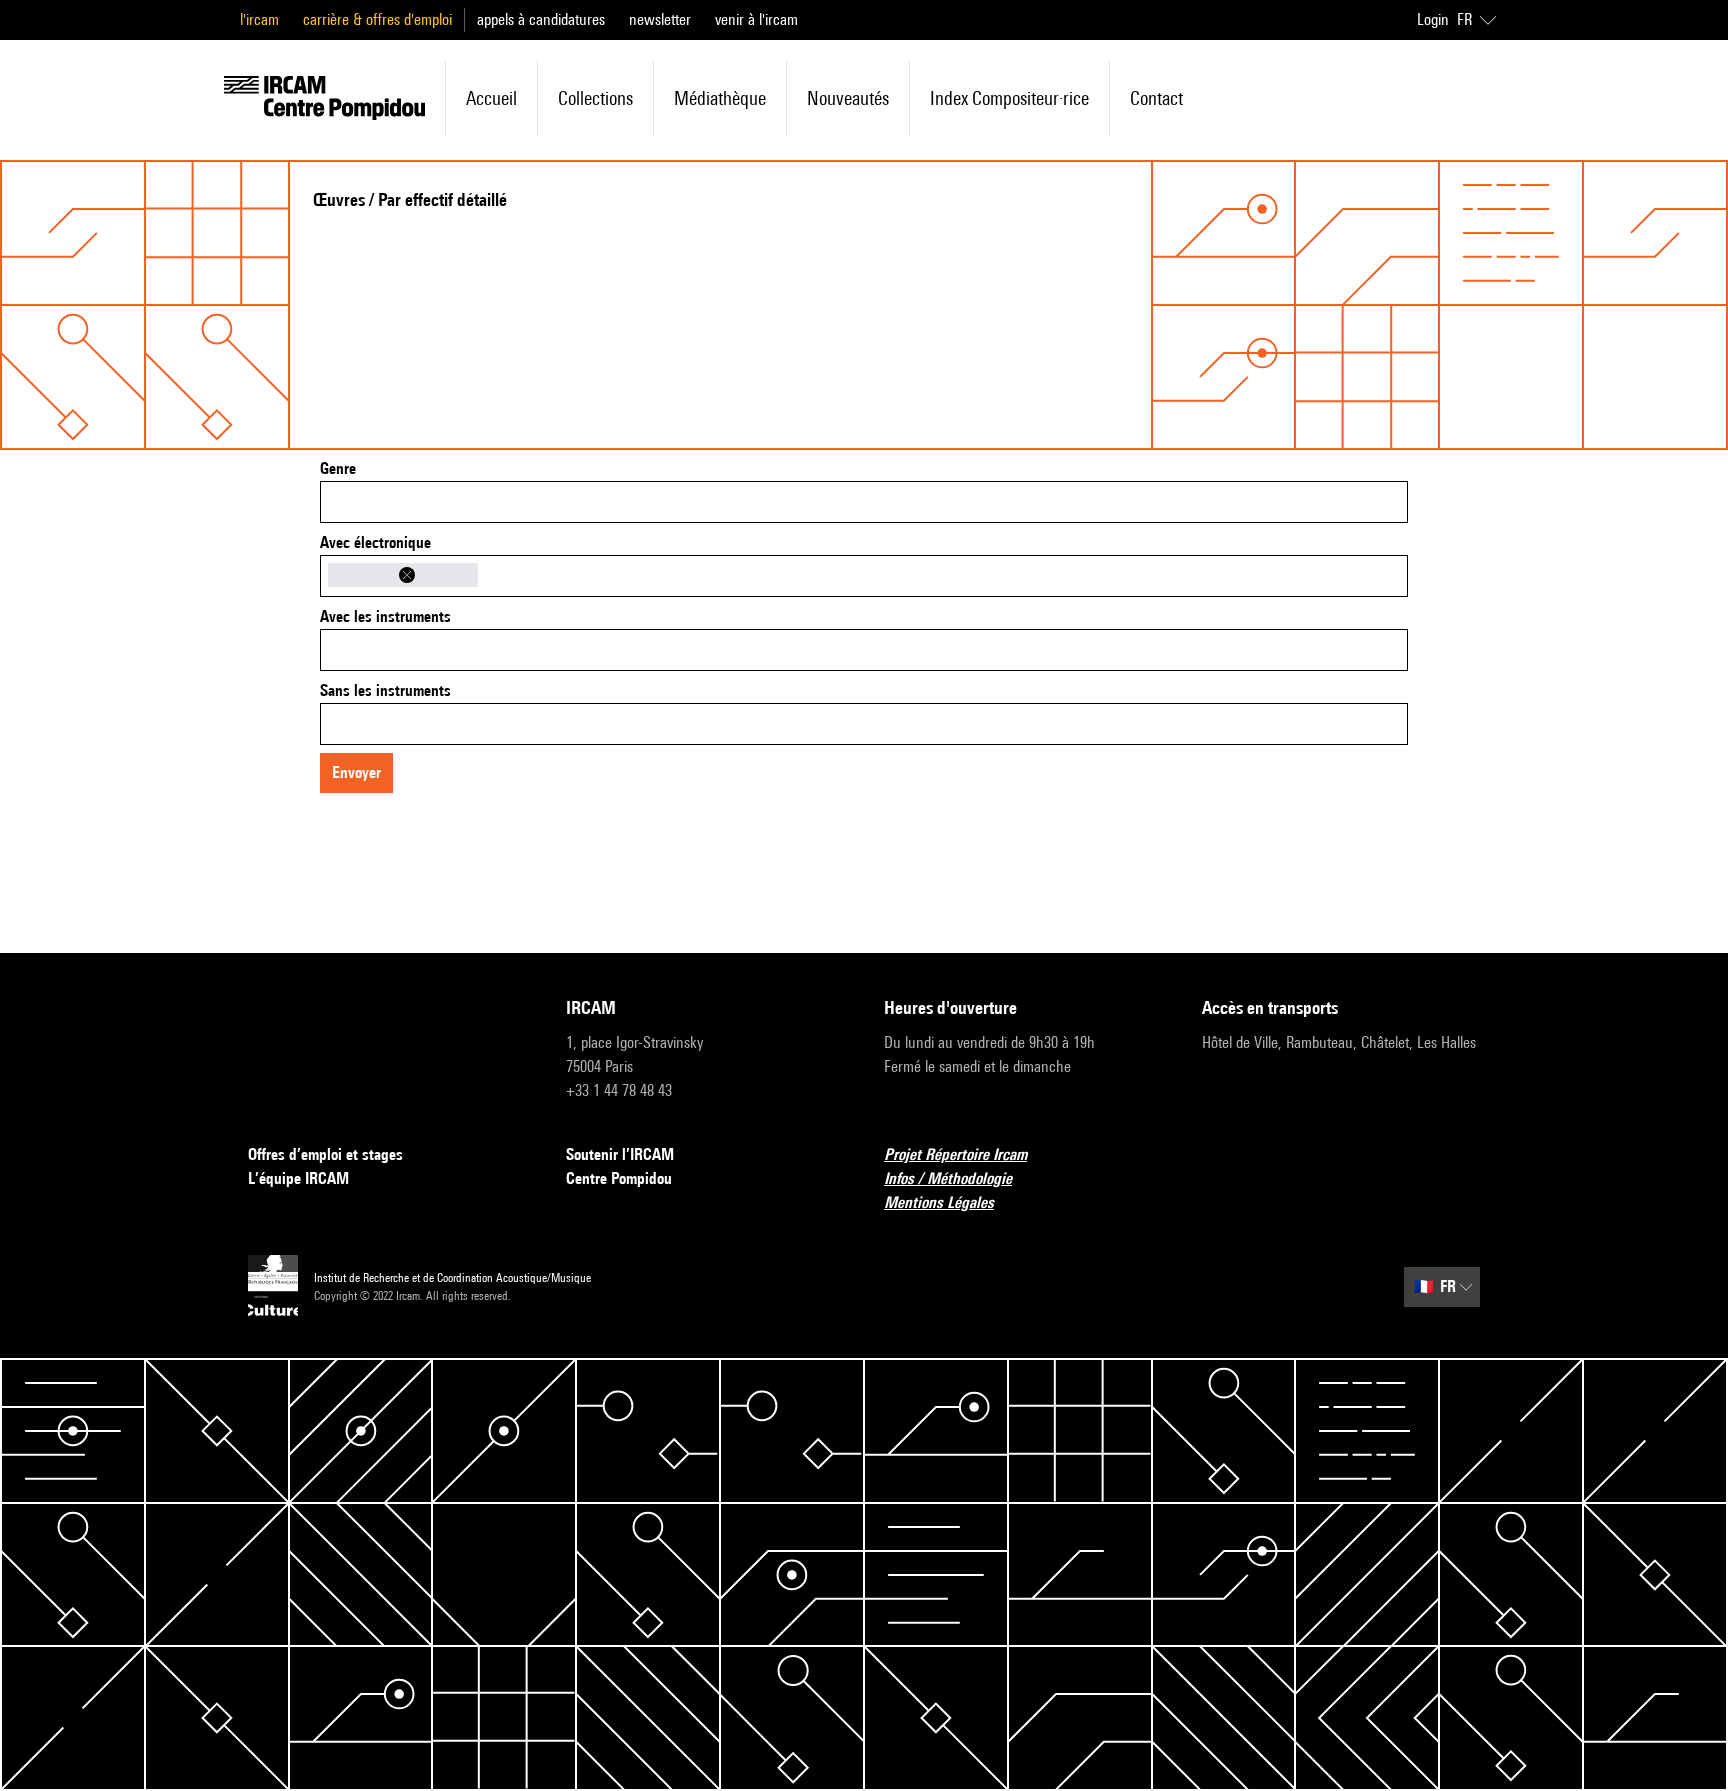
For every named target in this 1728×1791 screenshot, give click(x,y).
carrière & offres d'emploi (377, 19)
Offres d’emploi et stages (325, 1154)
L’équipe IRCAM (298, 1178)
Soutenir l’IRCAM (620, 1154)
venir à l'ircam (756, 19)
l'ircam (259, 19)
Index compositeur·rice (1009, 98)
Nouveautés (848, 98)
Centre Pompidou (619, 1178)
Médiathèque (720, 98)
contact (1156, 98)
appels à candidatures (541, 19)
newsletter (660, 19)
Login (1433, 19)
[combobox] (864, 502)
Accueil (491, 98)
